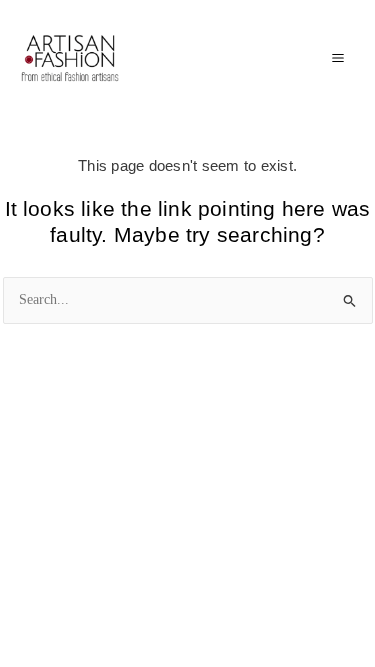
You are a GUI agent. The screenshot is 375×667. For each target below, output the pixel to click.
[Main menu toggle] (337, 58)
